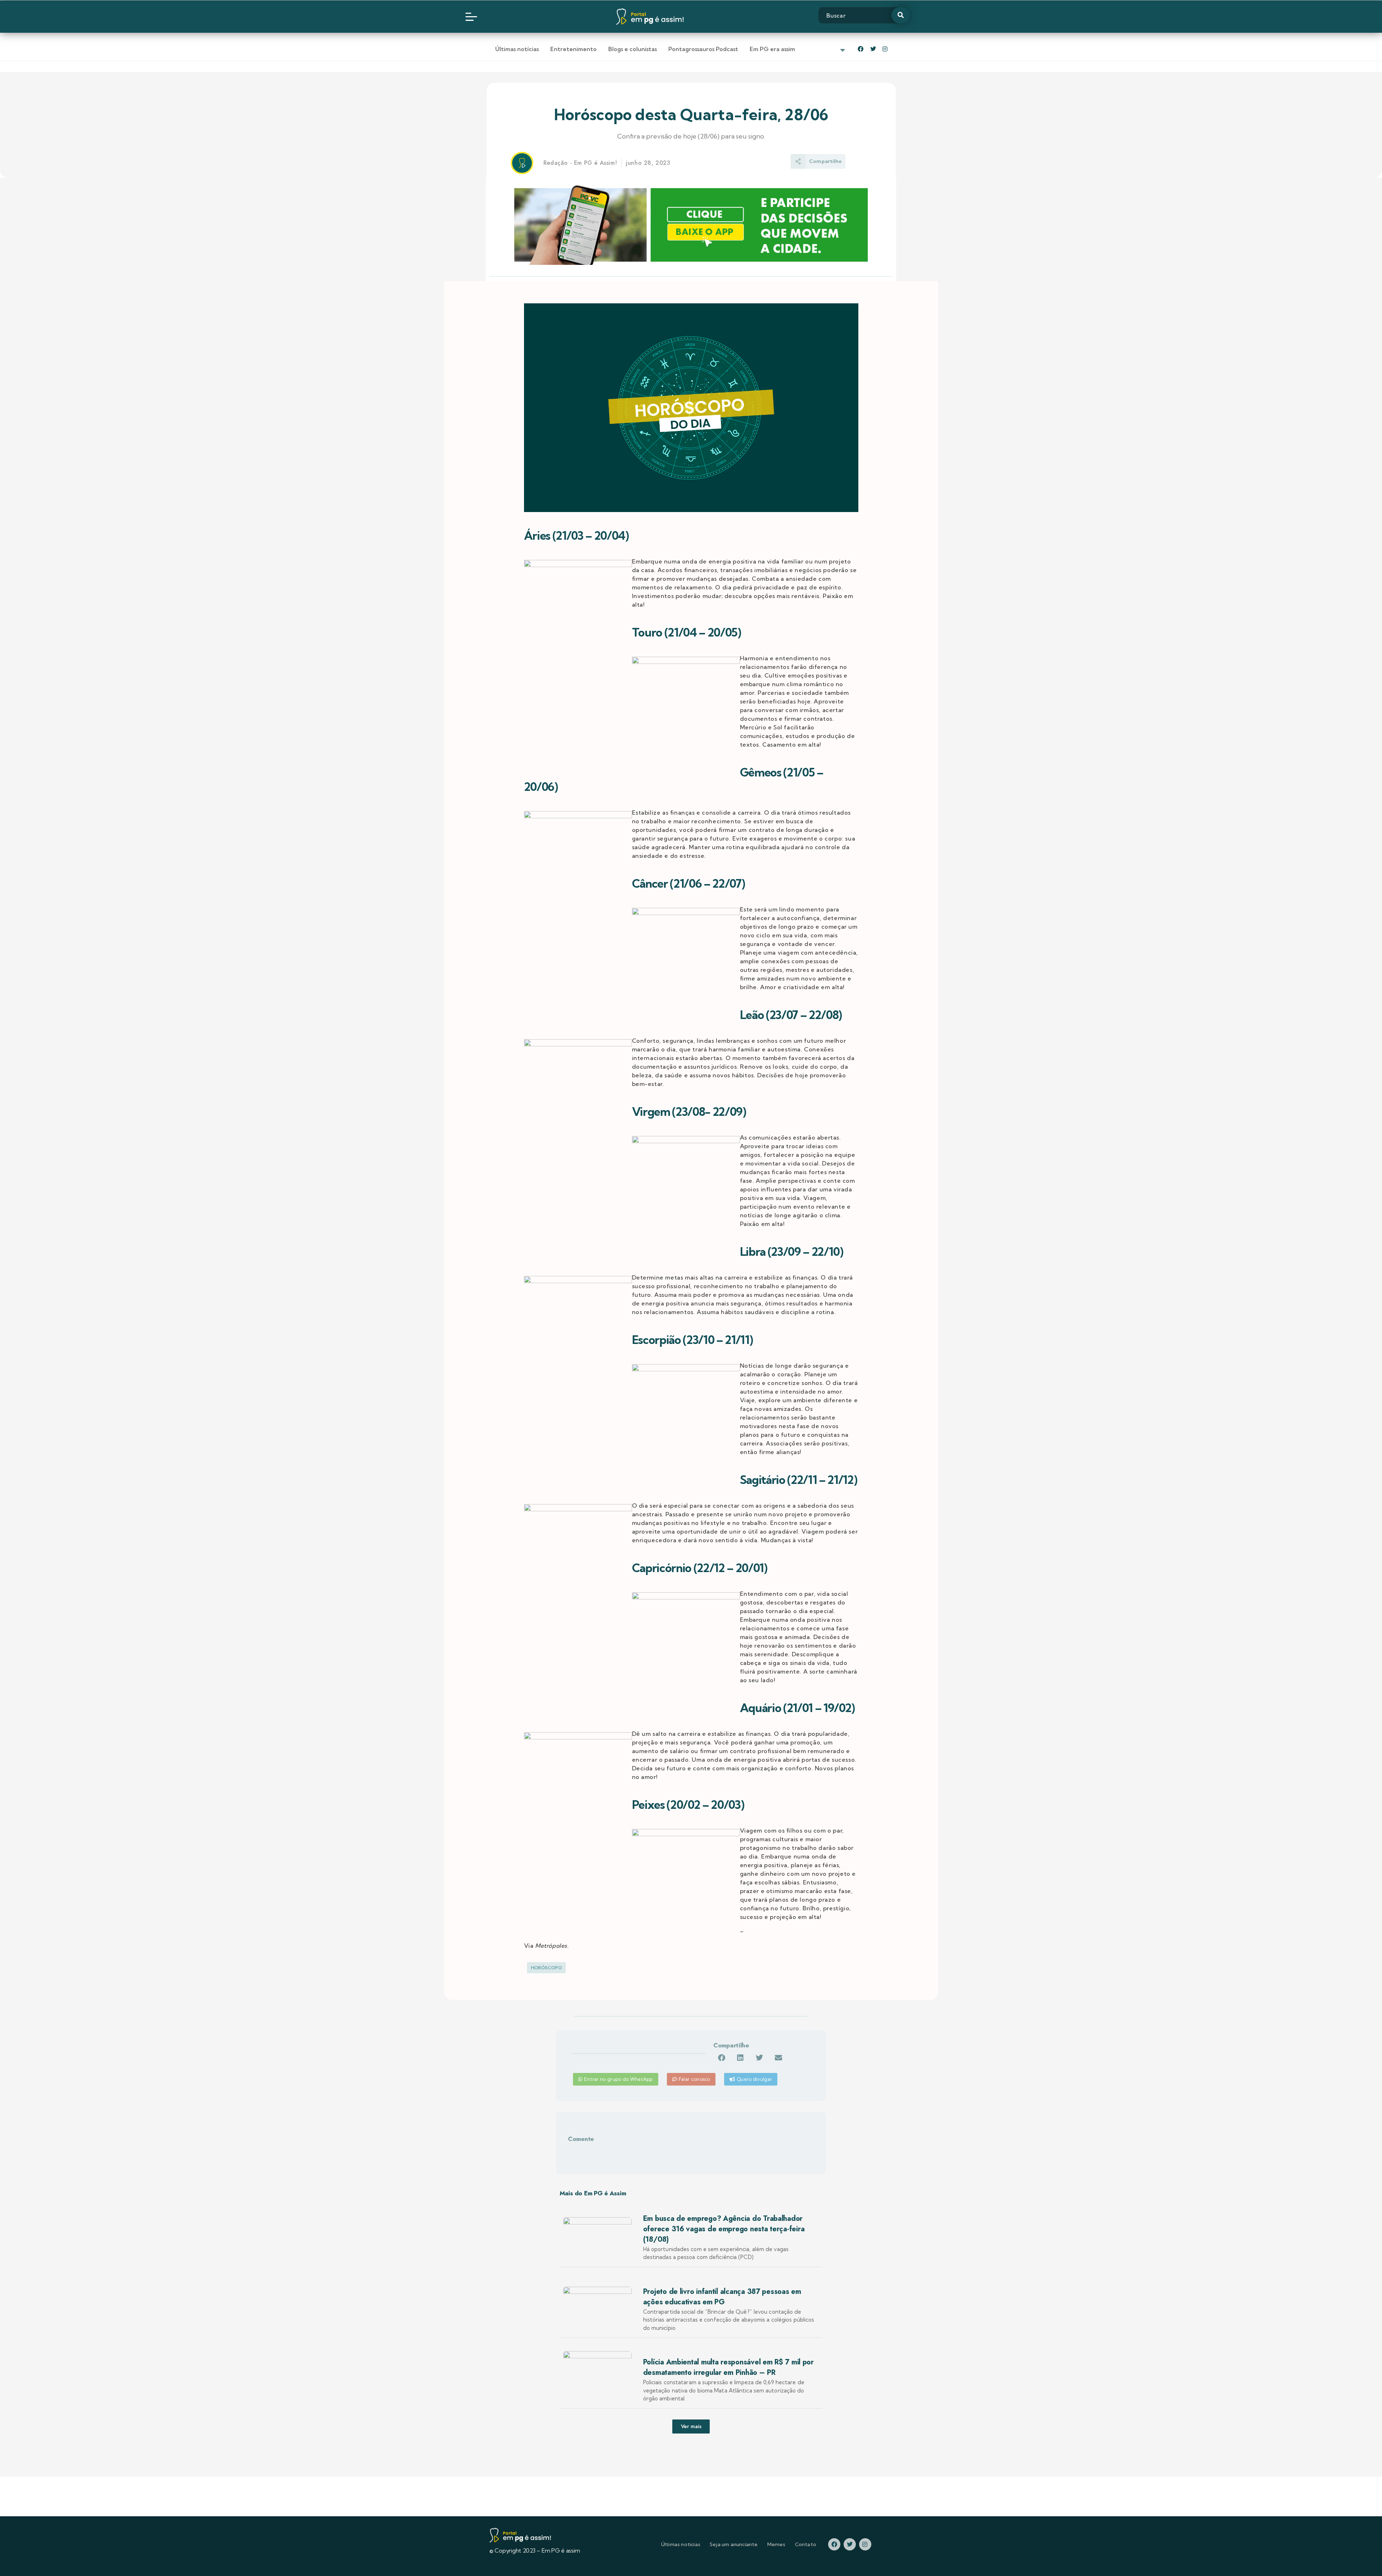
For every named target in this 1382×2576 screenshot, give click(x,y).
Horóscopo (546, 1968)
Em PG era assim (772, 49)
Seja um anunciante (734, 2544)
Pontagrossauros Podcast (703, 49)
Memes (776, 2544)
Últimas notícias (517, 49)
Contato (806, 2544)
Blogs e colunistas (633, 49)
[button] (721, 2058)
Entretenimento (573, 49)
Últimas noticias (681, 2544)
